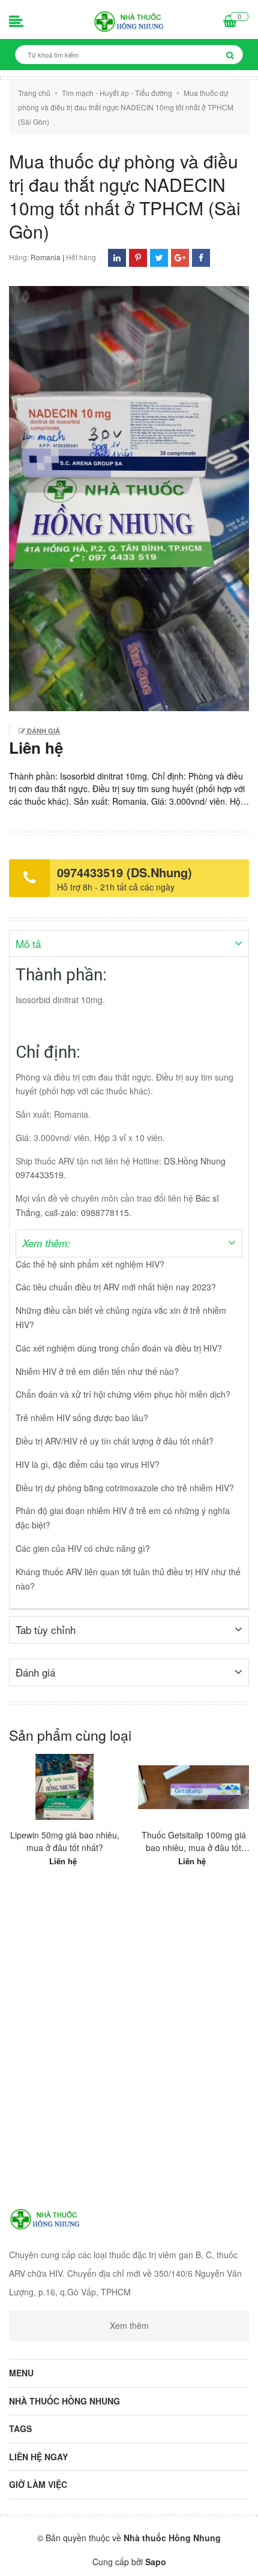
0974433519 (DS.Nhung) (124, 872)
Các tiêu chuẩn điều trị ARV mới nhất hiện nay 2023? (116, 1287)
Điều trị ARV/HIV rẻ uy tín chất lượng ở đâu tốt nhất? (115, 1441)
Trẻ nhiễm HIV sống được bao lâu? (82, 1418)
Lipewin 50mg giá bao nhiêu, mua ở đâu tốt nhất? (65, 1841)
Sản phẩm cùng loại (70, 1735)
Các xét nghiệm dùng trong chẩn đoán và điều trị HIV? (119, 1348)
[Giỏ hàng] (230, 22)
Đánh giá (43, 731)
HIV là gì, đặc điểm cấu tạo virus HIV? (88, 1464)
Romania (46, 257)
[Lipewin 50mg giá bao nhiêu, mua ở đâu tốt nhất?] (64, 1787)
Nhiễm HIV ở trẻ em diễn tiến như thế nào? (97, 1371)
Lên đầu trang (135, 2557)
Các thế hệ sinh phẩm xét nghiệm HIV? (90, 1264)
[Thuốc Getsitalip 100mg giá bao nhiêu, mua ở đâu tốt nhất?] (193, 1787)
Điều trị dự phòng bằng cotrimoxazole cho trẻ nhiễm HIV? (125, 1488)
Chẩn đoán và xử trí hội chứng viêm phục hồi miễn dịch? (123, 1394)
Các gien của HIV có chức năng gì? (83, 1548)
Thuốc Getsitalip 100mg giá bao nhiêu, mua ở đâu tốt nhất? (194, 1841)
